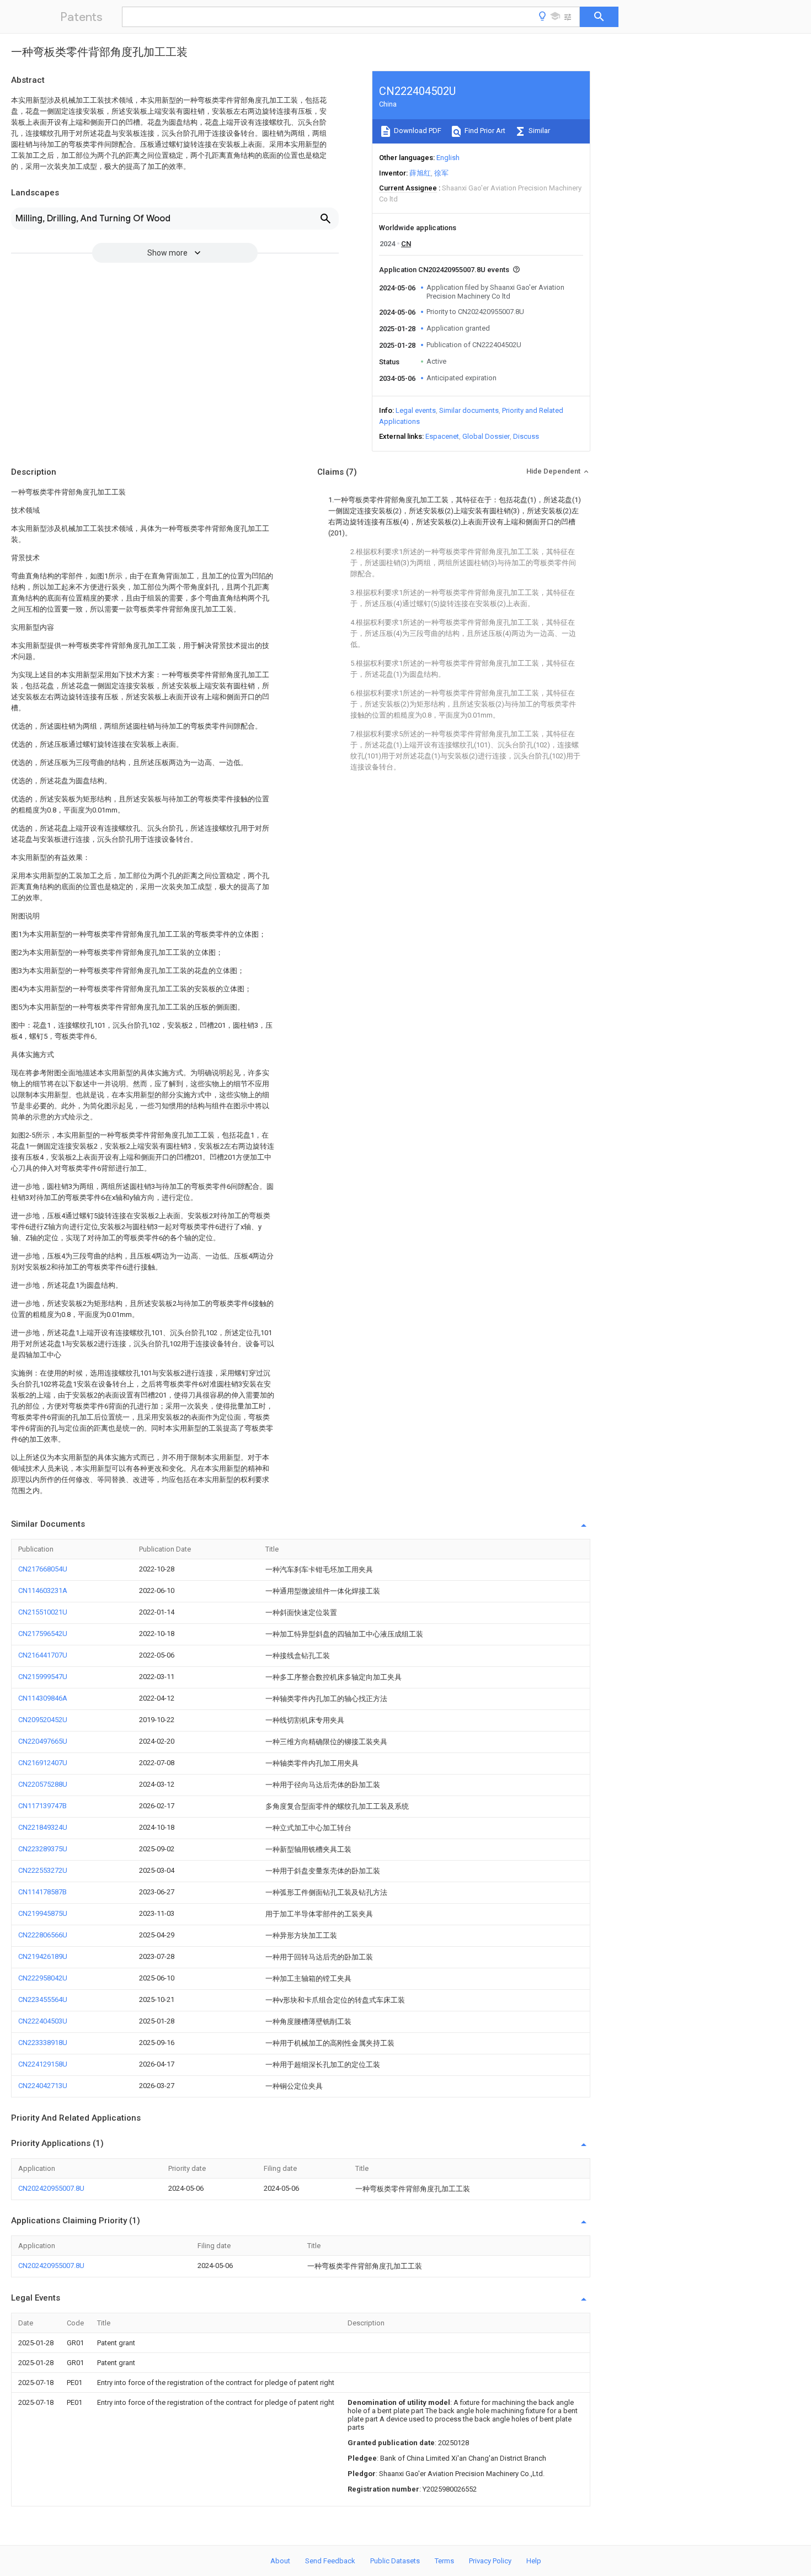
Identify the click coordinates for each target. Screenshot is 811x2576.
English (448, 158)
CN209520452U (43, 1720)
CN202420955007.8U (51, 2188)
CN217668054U (43, 1569)
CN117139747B (42, 1806)
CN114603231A (43, 1590)
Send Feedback (330, 2561)
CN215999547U (43, 1677)
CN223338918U (43, 2043)
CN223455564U (43, 1999)
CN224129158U (43, 2064)
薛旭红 (420, 173)
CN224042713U (43, 2086)
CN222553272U (43, 1870)
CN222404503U (43, 2021)
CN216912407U (43, 1763)
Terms (444, 2561)
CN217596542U (43, 1634)
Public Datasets (395, 2561)
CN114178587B (42, 1892)
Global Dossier (486, 436)
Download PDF (417, 131)
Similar (538, 131)
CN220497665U (43, 1741)
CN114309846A (43, 1698)
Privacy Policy (490, 2561)
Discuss (526, 436)
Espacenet (442, 436)
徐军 (441, 173)
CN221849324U (43, 1827)
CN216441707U (43, 1655)
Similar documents (469, 410)
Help (534, 2561)
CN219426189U (43, 1956)
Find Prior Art (484, 131)
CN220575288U (43, 1784)
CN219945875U (43, 1913)
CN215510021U (43, 1612)
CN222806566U (43, 1935)
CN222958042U (43, 1978)
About (280, 2561)
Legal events (416, 410)
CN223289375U (43, 1849)
